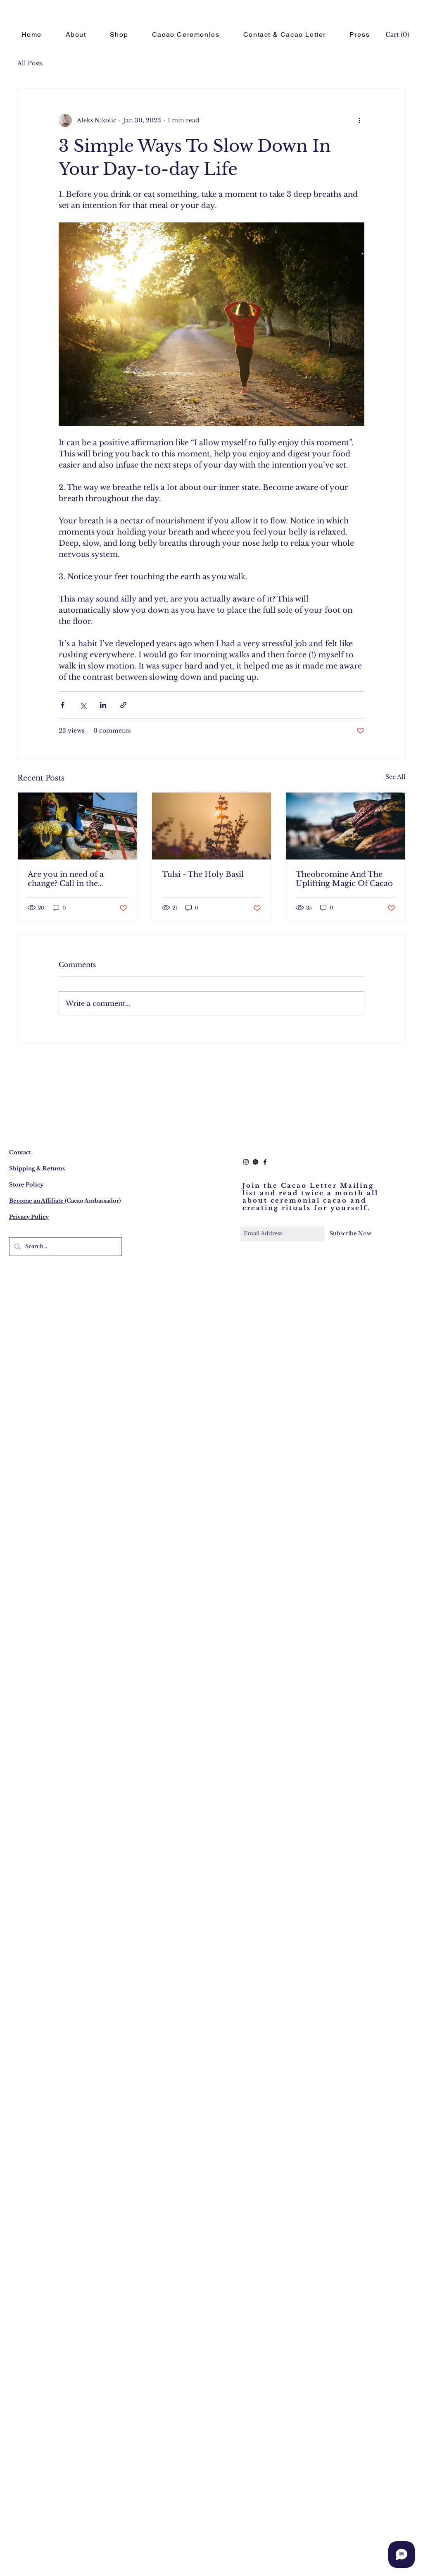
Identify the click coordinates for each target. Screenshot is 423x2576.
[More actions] (359, 120)
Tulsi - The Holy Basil (203, 874)
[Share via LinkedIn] (103, 705)
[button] (397, 35)
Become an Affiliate (37, 1201)
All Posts (30, 63)
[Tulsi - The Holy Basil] (212, 826)
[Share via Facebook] (63, 705)
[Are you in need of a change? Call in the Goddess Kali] (77, 826)
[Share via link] (123, 705)
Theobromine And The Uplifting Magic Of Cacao (344, 879)
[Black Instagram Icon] (246, 1162)
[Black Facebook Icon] (265, 1162)
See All (396, 777)
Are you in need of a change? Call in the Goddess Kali (66, 879)
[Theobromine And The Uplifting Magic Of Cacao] (346, 826)
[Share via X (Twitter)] (83, 705)
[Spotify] (255, 1162)
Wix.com (283, 2573)
